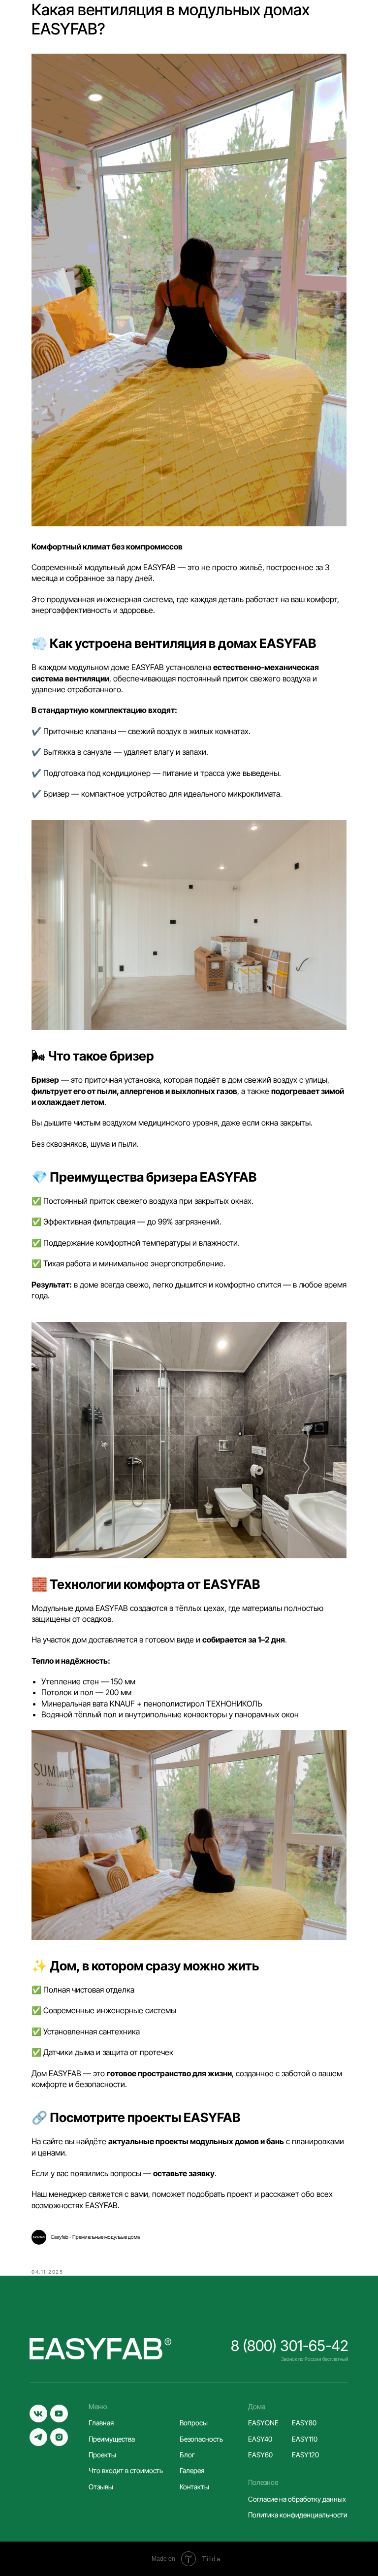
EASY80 (304, 2423)
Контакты (194, 2487)
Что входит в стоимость (126, 2470)
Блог (187, 2455)
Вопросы (194, 2423)
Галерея (192, 2470)
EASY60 (260, 2455)
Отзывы (101, 2487)
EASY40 (260, 2439)
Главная (101, 2423)
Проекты (102, 2455)
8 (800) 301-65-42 (290, 2346)
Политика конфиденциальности (298, 2515)
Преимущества (112, 2439)
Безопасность (201, 2439)
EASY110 (305, 2439)
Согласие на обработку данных (297, 2499)
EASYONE (263, 2423)
